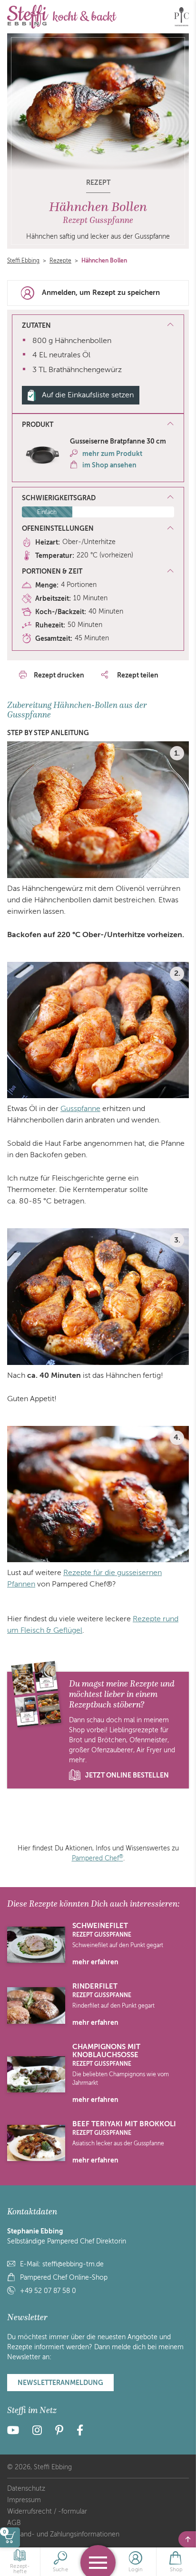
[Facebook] (80, 2432)
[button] (98, 425)
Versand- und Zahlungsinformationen (63, 2534)
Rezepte (60, 261)
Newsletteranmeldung (60, 2383)
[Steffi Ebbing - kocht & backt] (62, 17)
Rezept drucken (59, 675)
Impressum (24, 2500)
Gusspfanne (80, 1109)
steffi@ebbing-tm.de (73, 2264)
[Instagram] (37, 2432)
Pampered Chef (98, 1858)
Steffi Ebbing (23, 261)
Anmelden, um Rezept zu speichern (101, 293)
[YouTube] (16, 2432)
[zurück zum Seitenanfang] (187, 2539)
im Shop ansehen (109, 465)
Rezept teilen (137, 675)
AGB (14, 2523)
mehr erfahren (95, 1962)
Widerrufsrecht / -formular (47, 2511)
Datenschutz (26, 2489)
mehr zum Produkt (112, 454)
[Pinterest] (59, 2432)
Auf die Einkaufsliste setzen (88, 395)
